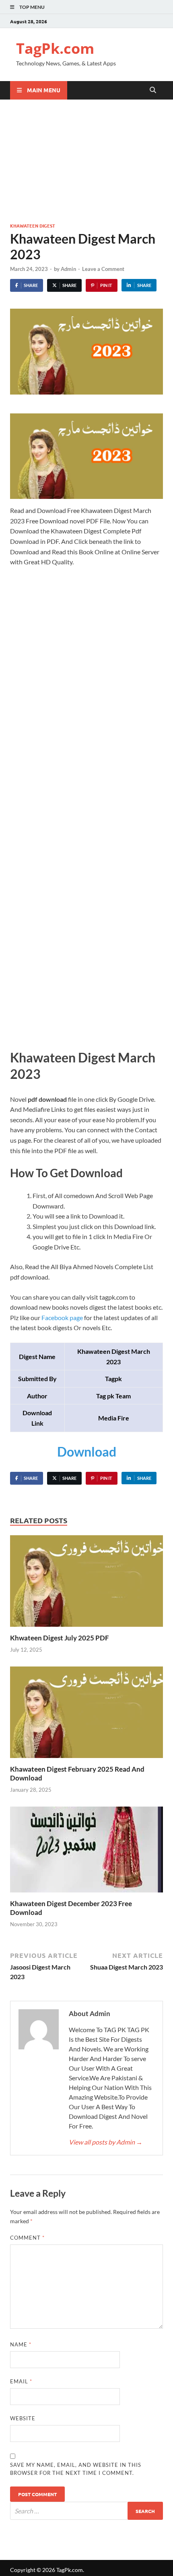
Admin (68, 269)
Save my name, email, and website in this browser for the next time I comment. (76, 2469)
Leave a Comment (103, 269)
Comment (27, 2238)
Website (23, 2418)
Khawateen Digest (33, 226)
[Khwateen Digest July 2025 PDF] (86, 1584)
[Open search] (153, 90)
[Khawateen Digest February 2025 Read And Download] (86, 1715)
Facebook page (62, 1318)
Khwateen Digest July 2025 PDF (60, 1638)
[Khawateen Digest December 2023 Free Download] (86, 1852)
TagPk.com (55, 48)
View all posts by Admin (106, 2142)
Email (21, 2381)
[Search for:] (86, 2511)
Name (21, 2344)
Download (87, 1452)
